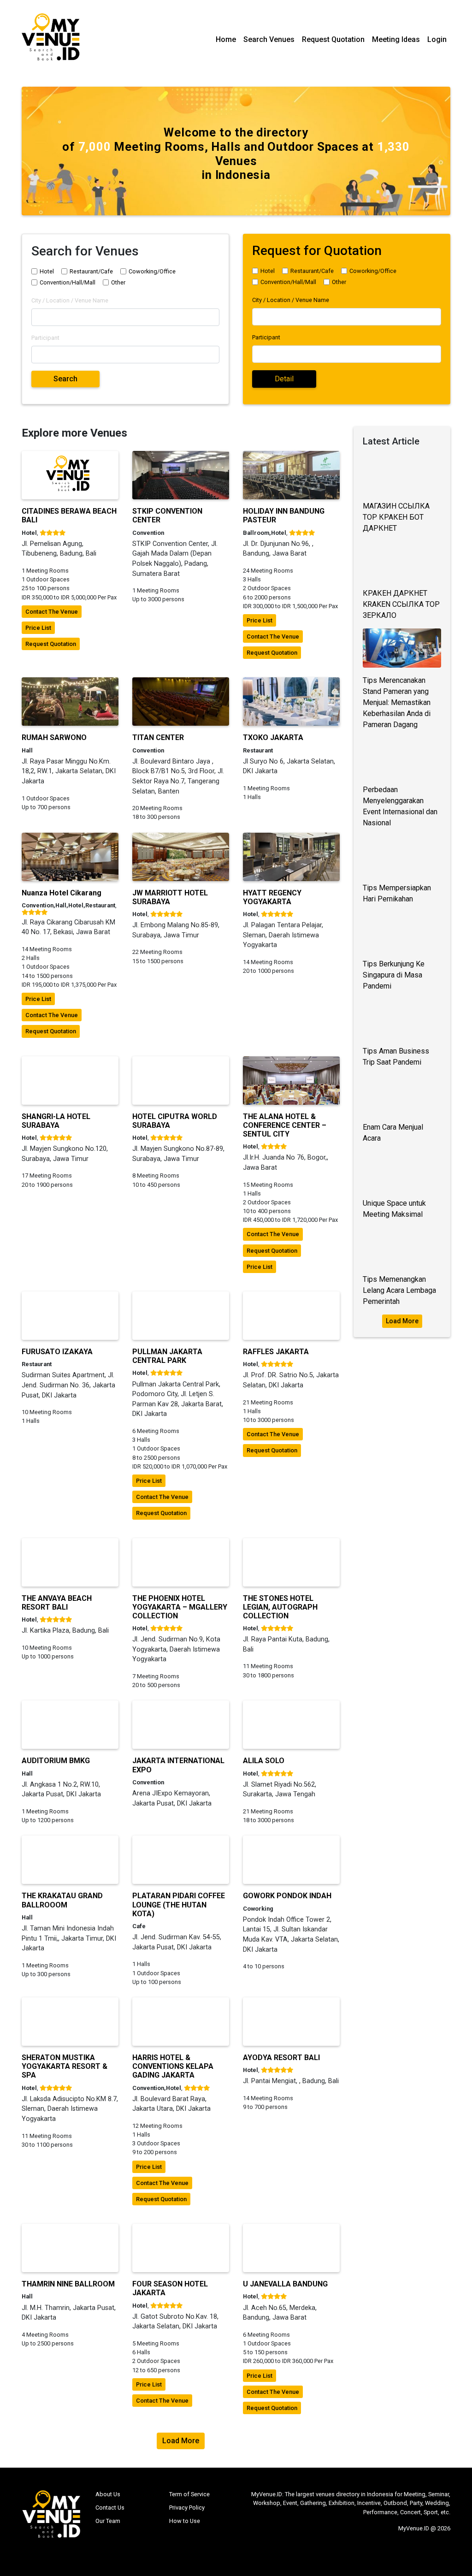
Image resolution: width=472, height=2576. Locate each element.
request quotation (51, 644)
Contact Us (110, 2508)
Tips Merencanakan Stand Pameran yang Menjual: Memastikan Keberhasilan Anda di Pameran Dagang (397, 702)
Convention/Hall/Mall (68, 282)
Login (437, 39)
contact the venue (52, 612)
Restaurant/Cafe (91, 271)
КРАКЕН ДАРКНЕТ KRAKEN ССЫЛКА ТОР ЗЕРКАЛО (401, 604)
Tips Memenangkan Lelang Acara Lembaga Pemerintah (399, 1290)
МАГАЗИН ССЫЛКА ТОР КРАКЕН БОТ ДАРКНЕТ (396, 517)
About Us (108, 2494)
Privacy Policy (187, 2508)
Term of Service (189, 2494)
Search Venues (269, 39)
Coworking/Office (152, 271)
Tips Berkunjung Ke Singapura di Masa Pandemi (394, 975)
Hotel (47, 271)
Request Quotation (333, 39)
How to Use (185, 2521)
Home (226, 39)
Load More (402, 1321)
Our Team (108, 2521)
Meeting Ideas (396, 39)
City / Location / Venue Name (70, 300)
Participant (45, 338)
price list (38, 628)
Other (118, 282)
